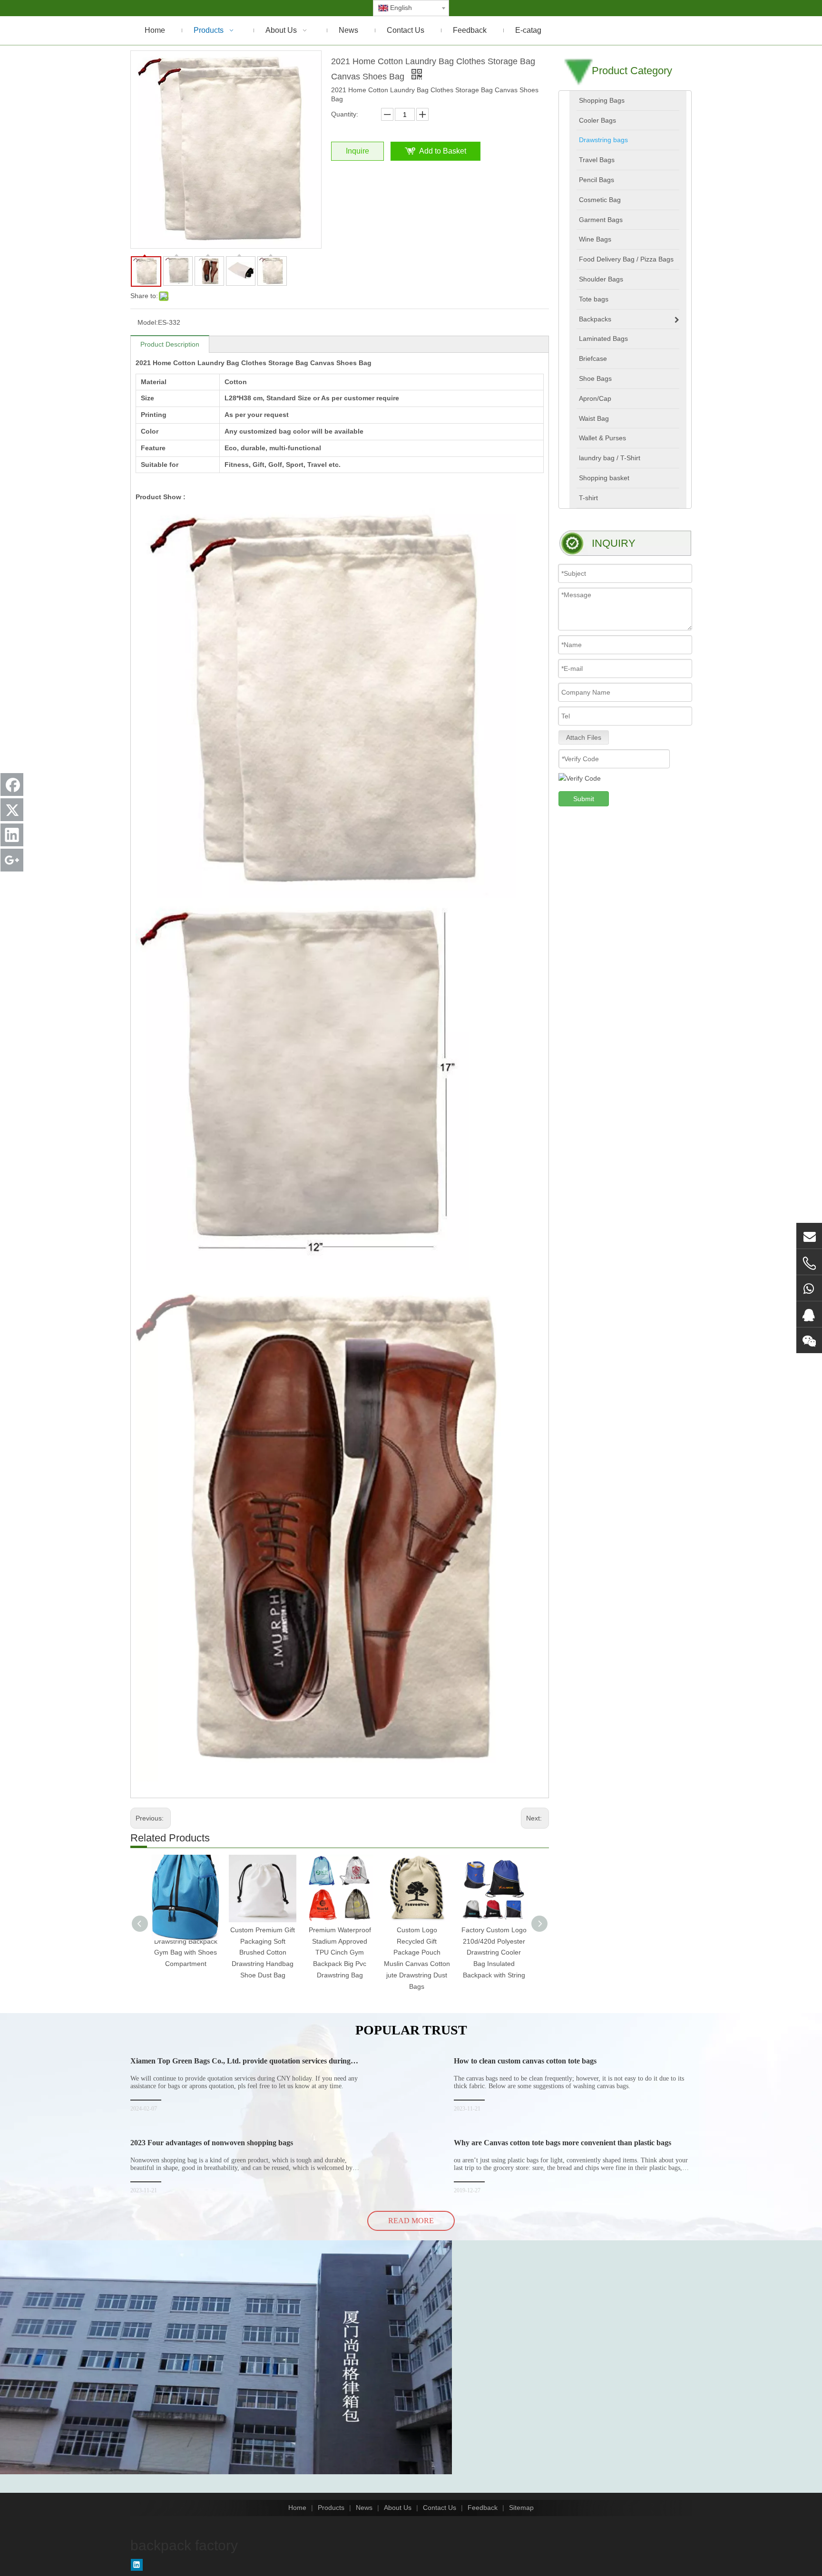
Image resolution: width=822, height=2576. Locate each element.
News (364, 2508)
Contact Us (440, 2508)
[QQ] (809, 1314)
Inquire (357, 151)
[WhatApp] (809, 1288)
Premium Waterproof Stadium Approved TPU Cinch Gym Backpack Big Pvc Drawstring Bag (340, 1952)
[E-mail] (809, 1236)
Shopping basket (604, 478)
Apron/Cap (595, 398)
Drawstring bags (603, 140)
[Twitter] (12, 810)
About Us (398, 2508)
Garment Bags (601, 220)
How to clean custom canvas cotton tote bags (525, 2061)
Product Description (170, 344)
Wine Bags (595, 239)
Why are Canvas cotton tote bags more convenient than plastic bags (563, 2143)
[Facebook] (12, 784)
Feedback (483, 2508)
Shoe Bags (595, 378)
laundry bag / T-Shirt (610, 458)
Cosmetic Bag (600, 200)
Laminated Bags (603, 339)
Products (331, 2508)
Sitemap (521, 2508)
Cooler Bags (597, 120)
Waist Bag (594, 418)
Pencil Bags (597, 180)
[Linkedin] (137, 2565)
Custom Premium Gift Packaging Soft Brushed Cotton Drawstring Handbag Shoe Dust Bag (263, 1952)
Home (297, 2508)
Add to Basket (443, 151)
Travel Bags (597, 160)
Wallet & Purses (602, 438)
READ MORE (411, 2221)
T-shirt (588, 498)
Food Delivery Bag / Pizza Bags (626, 259)
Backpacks (595, 319)
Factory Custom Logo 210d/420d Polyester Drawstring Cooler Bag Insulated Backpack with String (494, 1952)
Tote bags (594, 299)
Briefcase (593, 358)
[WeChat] (809, 1340)
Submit (584, 799)
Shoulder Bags (601, 279)
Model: (148, 322)
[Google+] (12, 860)
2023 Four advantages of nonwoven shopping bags (212, 2143)
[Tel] (809, 1263)
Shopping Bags (602, 100)
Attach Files (584, 737)
